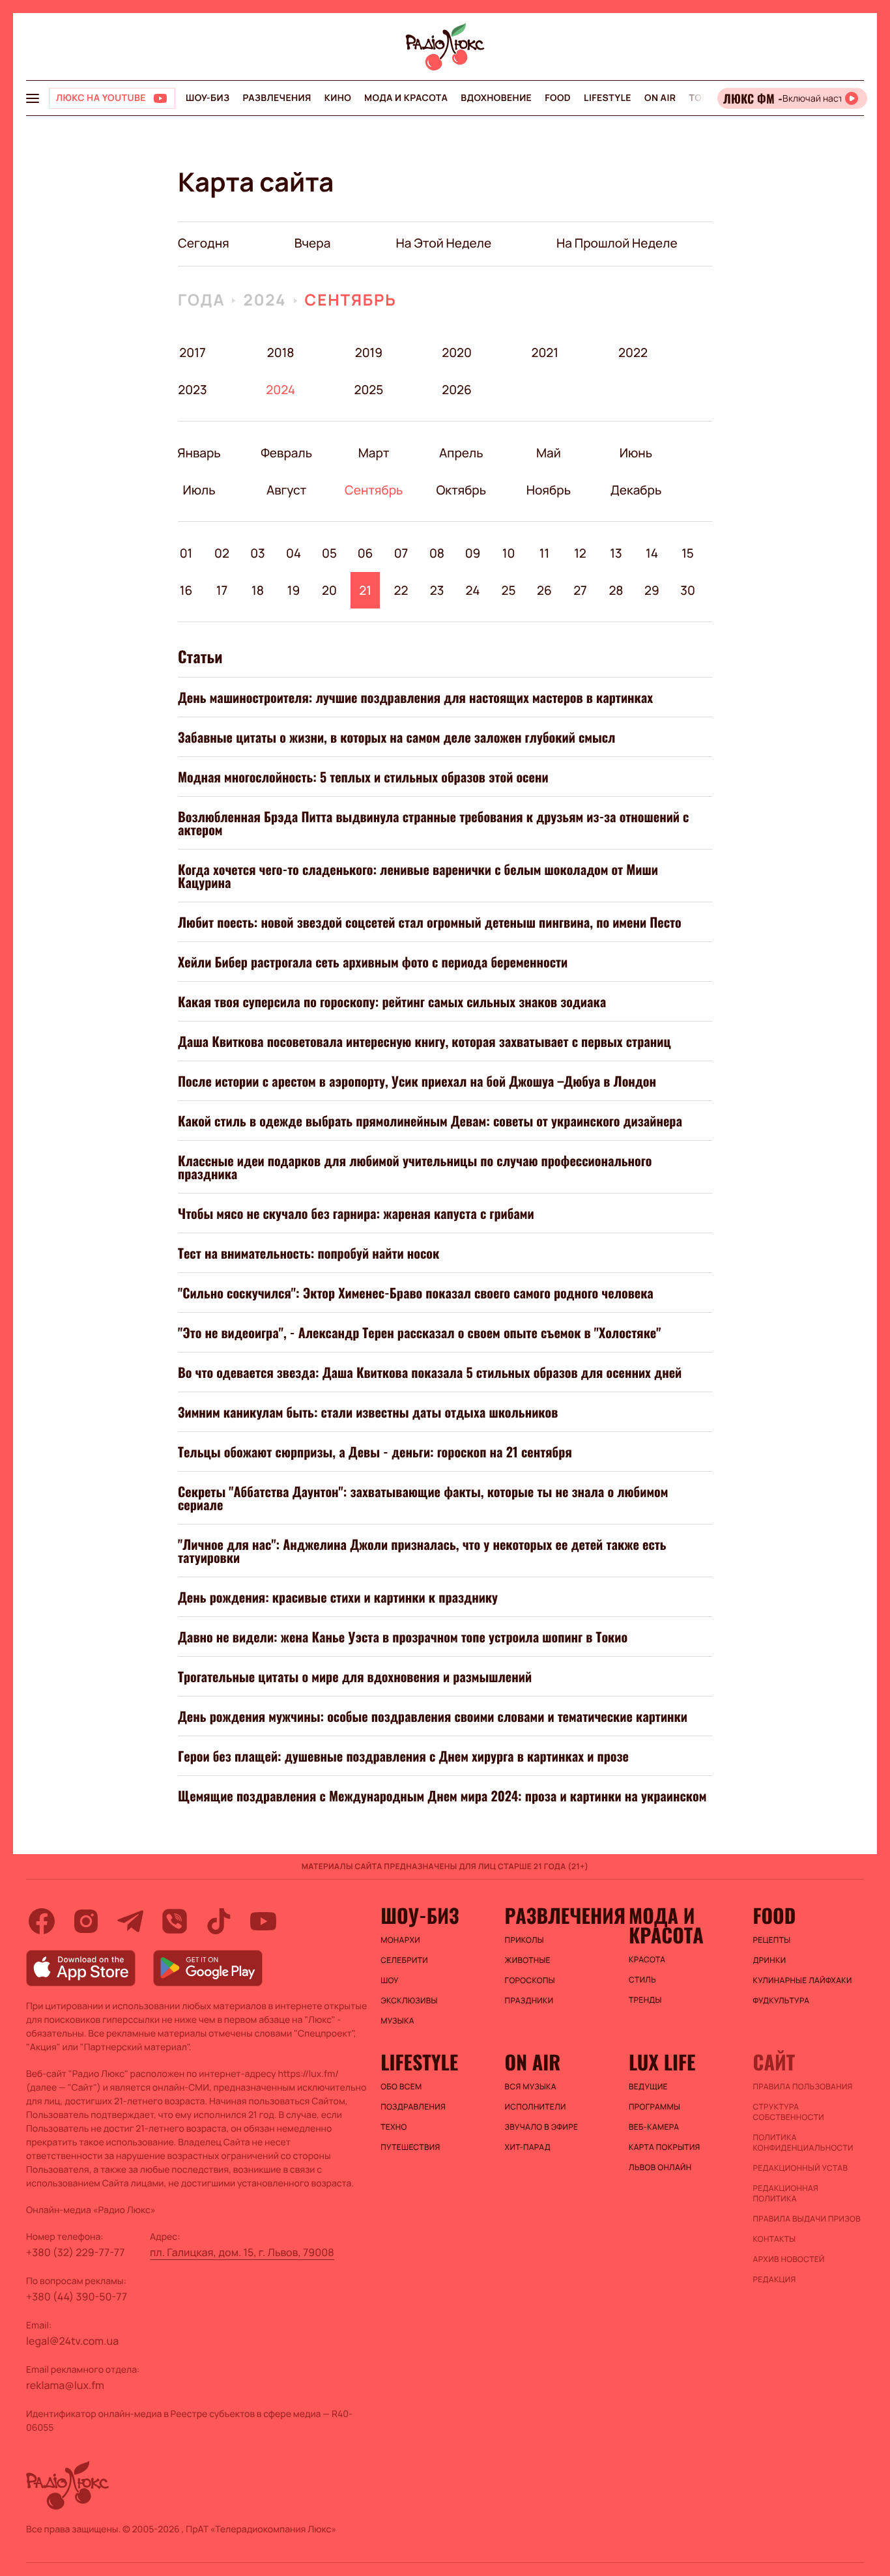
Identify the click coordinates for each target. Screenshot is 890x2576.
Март (374, 453)
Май (549, 453)
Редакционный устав (801, 2168)
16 (186, 590)
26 (544, 590)
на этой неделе (443, 243)
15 (688, 553)
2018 (281, 352)
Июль (199, 490)
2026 (457, 390)
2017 (192, 352)
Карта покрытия (665, 2147)
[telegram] (130, 1921)
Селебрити (404, 1960)
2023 (193, 390)
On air (660, 98)
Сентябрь (351, 300)
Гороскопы (530, 1981)
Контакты (775, 2239)
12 (580, 553)
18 (258, 590)
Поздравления (413, 2107)
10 (509, 553)
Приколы (524, 1940)
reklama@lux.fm (65, 2385)
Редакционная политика (786, 2194)
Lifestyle (608, 98)
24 (473, 590)
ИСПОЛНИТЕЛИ (536, 2107)
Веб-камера (654, 2127)
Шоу (390, 1981)
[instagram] (86, 1921)
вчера (313, 243)
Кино (338, 98)
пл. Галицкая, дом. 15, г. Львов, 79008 (242, 2252)
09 (473, 553)
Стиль (642, 1980)
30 (688, 590)
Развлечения (277, 98)
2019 (369, 352)
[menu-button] (33, 98)
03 (258, 553)
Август (286, 490)
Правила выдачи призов (807, 2219)
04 (294, 553)
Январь (199, 453)
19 (294, 590)
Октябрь (461, 490)
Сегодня (204, 243)
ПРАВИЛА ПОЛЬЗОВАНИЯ (803, 2087)
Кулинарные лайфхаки (803, 1981)
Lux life (662, 2062)
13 (616, 553)
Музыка (397, 2021)
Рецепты (772, 1940)
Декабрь (636, 490)
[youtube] (263, 1921)
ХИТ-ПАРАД (528, 2147)
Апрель (461, 453)
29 (652, 590)
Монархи (400, 1940)
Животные (528, 1960)
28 (616, 590)
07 (401, 553)
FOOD (558, 98)
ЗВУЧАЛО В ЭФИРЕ (542, 2127)
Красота (647, 1960)
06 (366, 553)
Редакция (775, 2280)
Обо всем (401, 2087)
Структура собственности (789, 2112)
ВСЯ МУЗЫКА (531, 2087)
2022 (633, 352)
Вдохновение (496, 98)
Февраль (286, 453)
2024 (265, 300)
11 (544, 553)
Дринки (770, 1960)
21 (365, 590)
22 (401, 590)
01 (186, 553)
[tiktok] (219, 1921)
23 (437, 590)
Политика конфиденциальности (803, 2143)
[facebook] (42, 1921)
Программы (654, 2107)
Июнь (636, 453)
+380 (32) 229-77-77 (76, 2252)
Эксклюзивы (409, 2001)
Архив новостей (789, 2259)
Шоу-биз (208, 98)
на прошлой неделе (617, 243)
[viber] (175, 1921)
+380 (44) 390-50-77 (77, 2297)
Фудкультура (782, 2001)
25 (508, 590)
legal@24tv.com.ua (72, 2341)
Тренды (645, 2000)
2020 (457, 352)
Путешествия (410, 2147)
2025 (368, 390)
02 (222, 553)
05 (329, 553)
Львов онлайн (660, 2168)
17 (222, 590)
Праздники (529, 2001)
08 (437, 553)
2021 (545, 352)
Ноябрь (548, 490)
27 (580, 590)
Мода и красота (406, 98)
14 (652, 553)
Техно (394, 2127)
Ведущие (648, 2087)
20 (329, 590)
